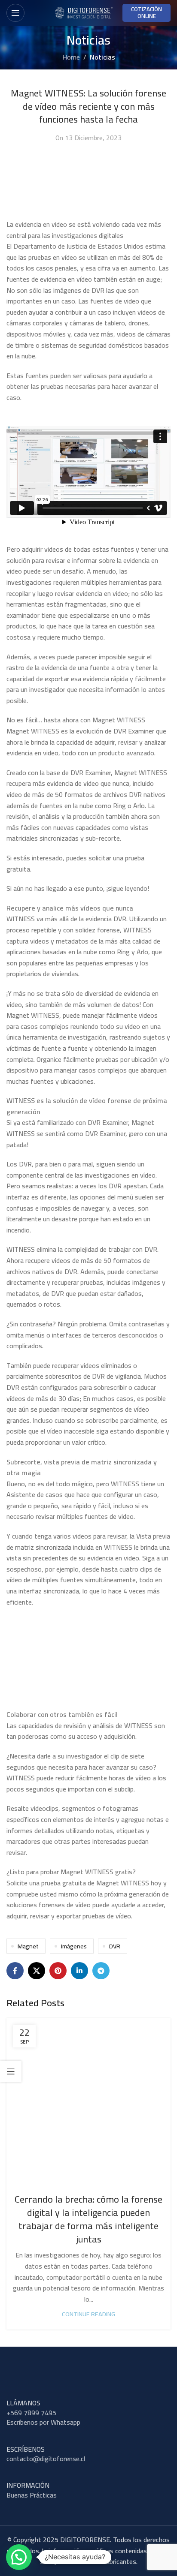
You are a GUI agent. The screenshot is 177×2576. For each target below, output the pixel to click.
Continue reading (88, 2314)
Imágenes (74, 1946)
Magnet (28, 1946)
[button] (19, 2557)
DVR (115, 1946)
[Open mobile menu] (15, 13)
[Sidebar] (11, 2071)
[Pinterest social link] (58, 1971)
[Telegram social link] (101, 1971)
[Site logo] (84, 12)
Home (71, 57)
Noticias (102, 57)
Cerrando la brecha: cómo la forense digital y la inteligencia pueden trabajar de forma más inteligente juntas (88, 2219)
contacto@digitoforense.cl (46, 2459)
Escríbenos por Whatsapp (43, 2422)
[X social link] (37, 1971)
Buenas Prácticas (32, 2495)
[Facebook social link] (15, 1971)
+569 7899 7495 (31, 2413)
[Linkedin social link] (79, 1971)
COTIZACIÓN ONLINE (146, 12)
